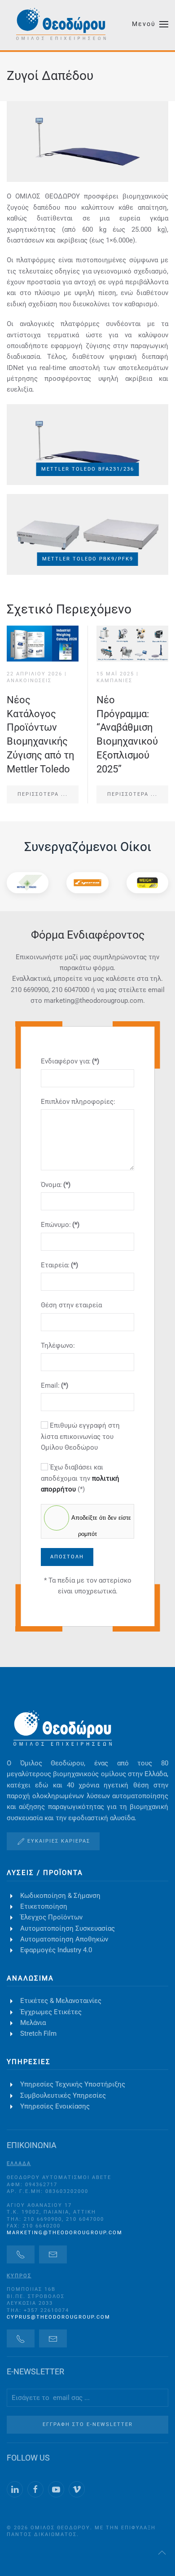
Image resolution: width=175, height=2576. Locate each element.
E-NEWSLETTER (35, 2371)
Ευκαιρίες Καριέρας (59, 1841)
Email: (55, 1385)
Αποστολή (67, 1557)
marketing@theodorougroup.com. (94, 1001)
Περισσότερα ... (43, 794)
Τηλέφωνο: (58, 1345)
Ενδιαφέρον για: (70, 1061)
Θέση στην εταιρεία (71, 1305)
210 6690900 (30, 990)
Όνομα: (56, 1185)
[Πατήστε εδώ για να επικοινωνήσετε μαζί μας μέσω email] (53, 2254)
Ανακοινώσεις (29, 681)
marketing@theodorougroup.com (65, 2233)
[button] (150, 24)
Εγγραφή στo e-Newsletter (88, 2424)
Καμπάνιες (114, 681)
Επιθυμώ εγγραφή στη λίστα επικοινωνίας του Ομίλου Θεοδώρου (80, 1436)
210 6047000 (70, 990)
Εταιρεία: (59, 1265)
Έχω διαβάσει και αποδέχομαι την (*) (80, 1478)
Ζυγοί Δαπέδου (50, 76)
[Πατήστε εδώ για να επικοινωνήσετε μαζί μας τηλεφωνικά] (21, 2254)
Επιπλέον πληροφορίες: (78, 1102)
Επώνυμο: (60, 1225)
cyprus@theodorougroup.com (59, 2317)
